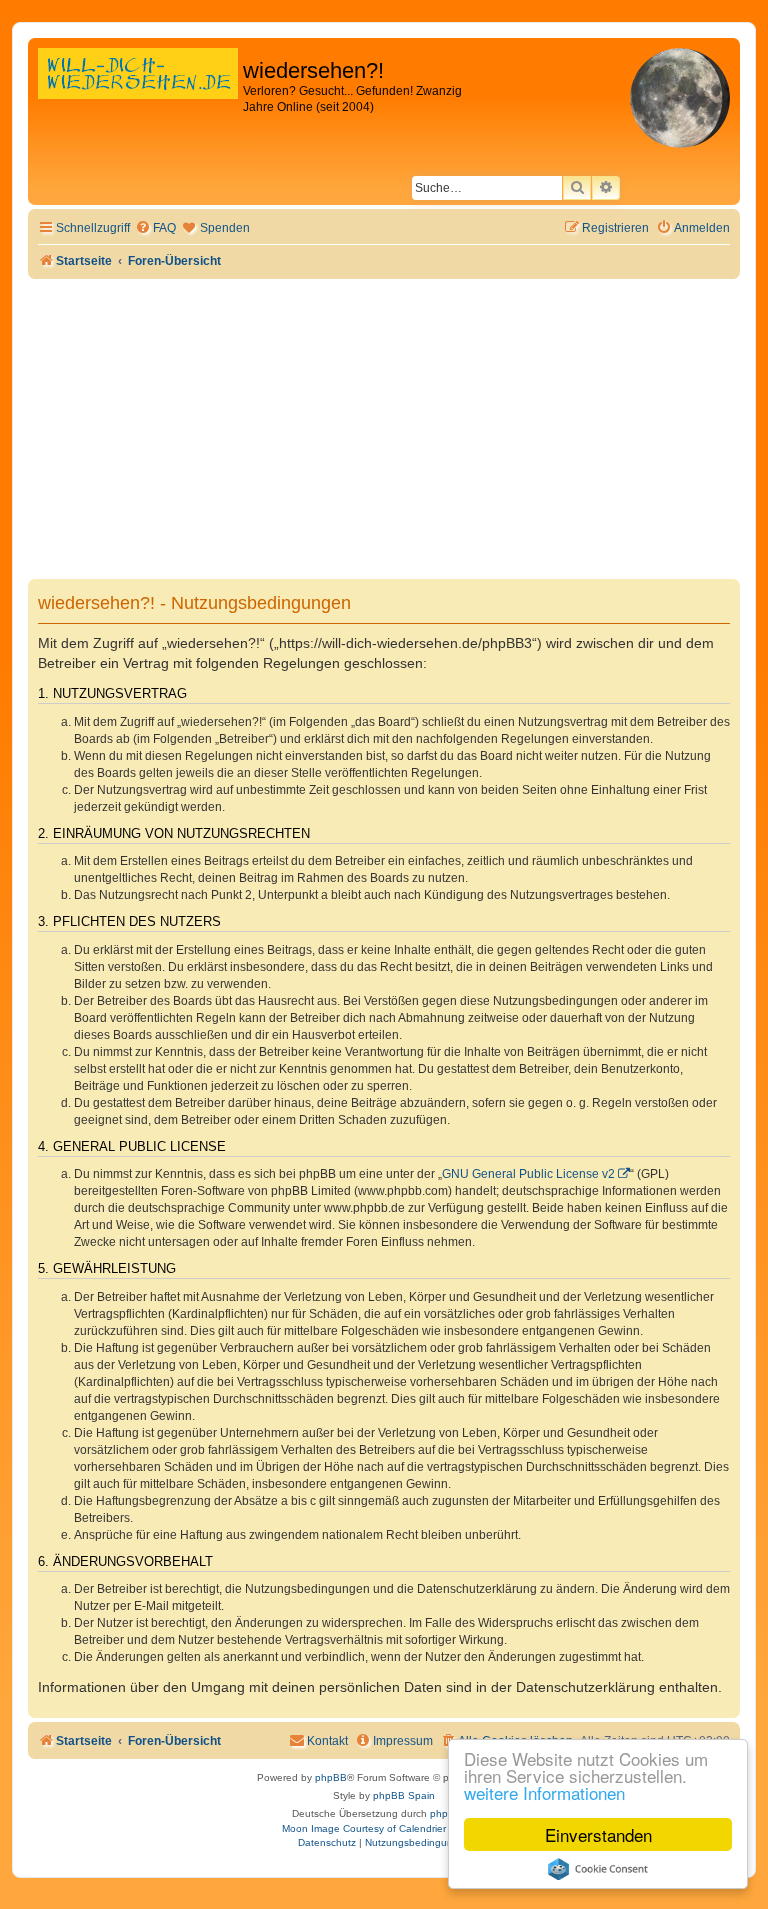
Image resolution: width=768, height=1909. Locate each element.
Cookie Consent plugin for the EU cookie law (598, 1869)
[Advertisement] (384, 429)
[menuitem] (155, 228)
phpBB (331, 1777)
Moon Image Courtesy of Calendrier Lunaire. (384, 1828)
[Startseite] (138, 94)
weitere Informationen (544, 1792)
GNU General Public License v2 (528, 1174)
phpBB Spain (404, 1795)
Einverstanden (598, 1834)
